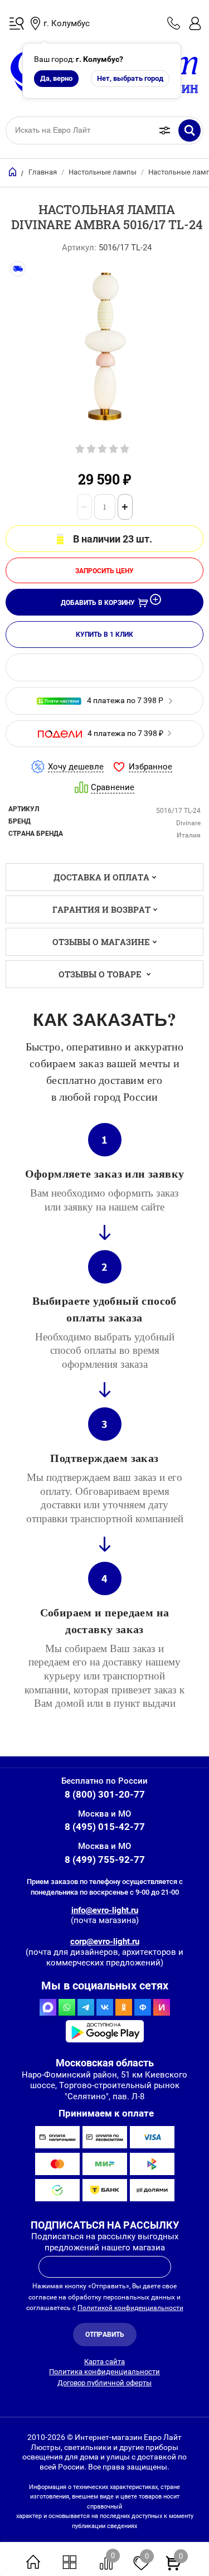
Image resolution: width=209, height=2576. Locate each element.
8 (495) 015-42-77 (105, 1827)
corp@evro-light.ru (105, 1941)
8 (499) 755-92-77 (105, 1860)
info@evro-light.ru (105, 1910)
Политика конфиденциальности (104, 2372)
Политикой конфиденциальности (130, 2308)
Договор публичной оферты (104, 2383)
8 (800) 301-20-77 (105, 1794)
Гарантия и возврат (101, 909)
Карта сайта (104, 2362)
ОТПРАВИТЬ (105, 2335)
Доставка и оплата (101, 877)
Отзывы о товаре (101, 974)
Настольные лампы (103, 172)
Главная (43, 172)
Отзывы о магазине (101, 942)
